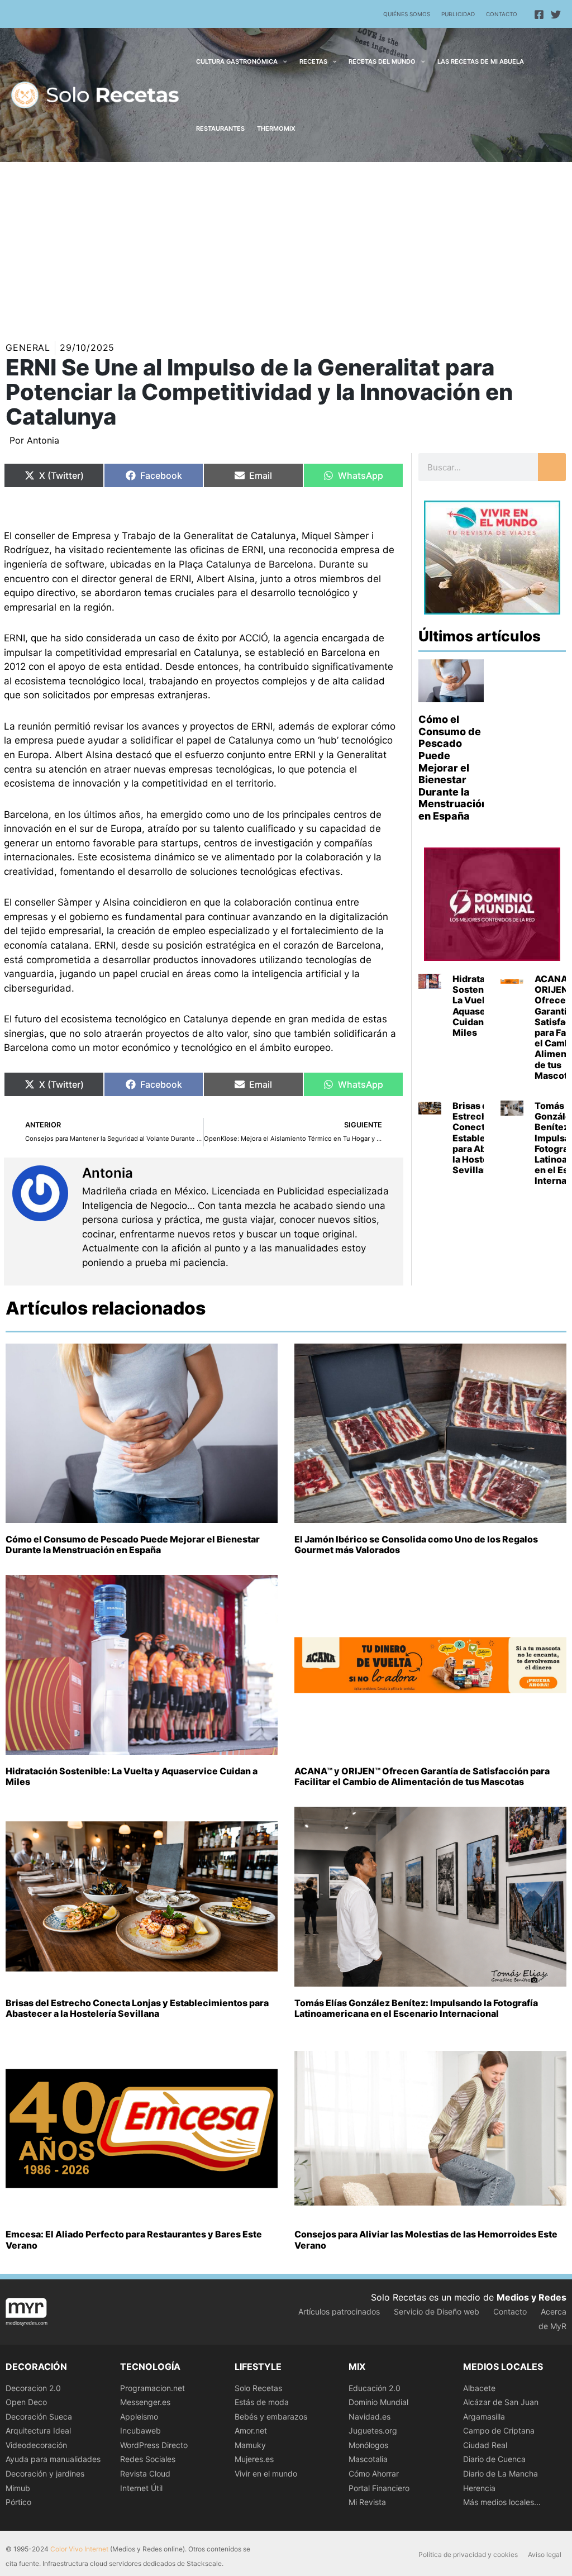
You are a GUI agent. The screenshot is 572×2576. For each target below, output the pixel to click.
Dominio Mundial (378, 2402)
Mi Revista (367, 2502)
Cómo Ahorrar (374, 2473)
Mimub (18, 2488)
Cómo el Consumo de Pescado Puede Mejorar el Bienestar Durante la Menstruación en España (453, 768)
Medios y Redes (532, 2297)
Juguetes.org (373, 2430)
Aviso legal (545, 2554)
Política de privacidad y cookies (468, 2554)
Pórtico (18, 2502)
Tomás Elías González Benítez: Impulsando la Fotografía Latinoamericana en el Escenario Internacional (416, 2008)
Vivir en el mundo (266, 2473)
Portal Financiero (379, 2488)
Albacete (479, 2388)
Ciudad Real (485, 2445)
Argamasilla (484, 2417)
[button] (282, 61)
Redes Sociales (148, 2459)
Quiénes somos (407, 14)
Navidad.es (370, 2417)
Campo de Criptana (499, 2430)
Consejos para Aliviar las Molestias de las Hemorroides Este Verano (426, 2239)
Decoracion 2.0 (33, 2388)
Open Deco (26, 2402)
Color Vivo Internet (79, 2549)
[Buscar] (552, 467)
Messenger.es (145, 2402)
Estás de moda (262, 2402)
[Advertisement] (286, 246)
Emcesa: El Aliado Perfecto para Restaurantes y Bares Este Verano (134, 2239)
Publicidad (458, 14)
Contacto (502, 14)
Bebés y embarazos (271, 2417)
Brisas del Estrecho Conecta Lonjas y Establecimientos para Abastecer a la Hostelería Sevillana (137, 2008)
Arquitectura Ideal (38, 2430)
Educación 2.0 (375, 2388)
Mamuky (250, 2445)
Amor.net (251, 2430)
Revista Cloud (145, 2473)
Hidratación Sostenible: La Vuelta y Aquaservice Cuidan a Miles (481, 1006)
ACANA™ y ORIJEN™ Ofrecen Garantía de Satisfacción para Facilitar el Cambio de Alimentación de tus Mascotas (422, 1776)
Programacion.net (152, 2388)
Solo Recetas (258, 2388)
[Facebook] (539, 15)
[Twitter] (556, 15)
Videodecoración (36, 2445)
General (28, 347)
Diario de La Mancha (500, 2473)
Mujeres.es (254, 2459)
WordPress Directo (154, 2445)
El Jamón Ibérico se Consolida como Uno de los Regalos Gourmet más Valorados (416, 1544)
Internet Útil (141, 2488)
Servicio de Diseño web (437, 2311)
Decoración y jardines (45, 2473)
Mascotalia (368, 2459)
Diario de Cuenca (494, 2459)
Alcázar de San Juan (501, 2402)
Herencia (479, 2488)
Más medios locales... (502, 2502)
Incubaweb (140, 2430)
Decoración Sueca (39, 2417)
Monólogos (368, 2445)
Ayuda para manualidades (53, 2459)
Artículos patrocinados (339, 2311)
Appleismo (139, 2417)
